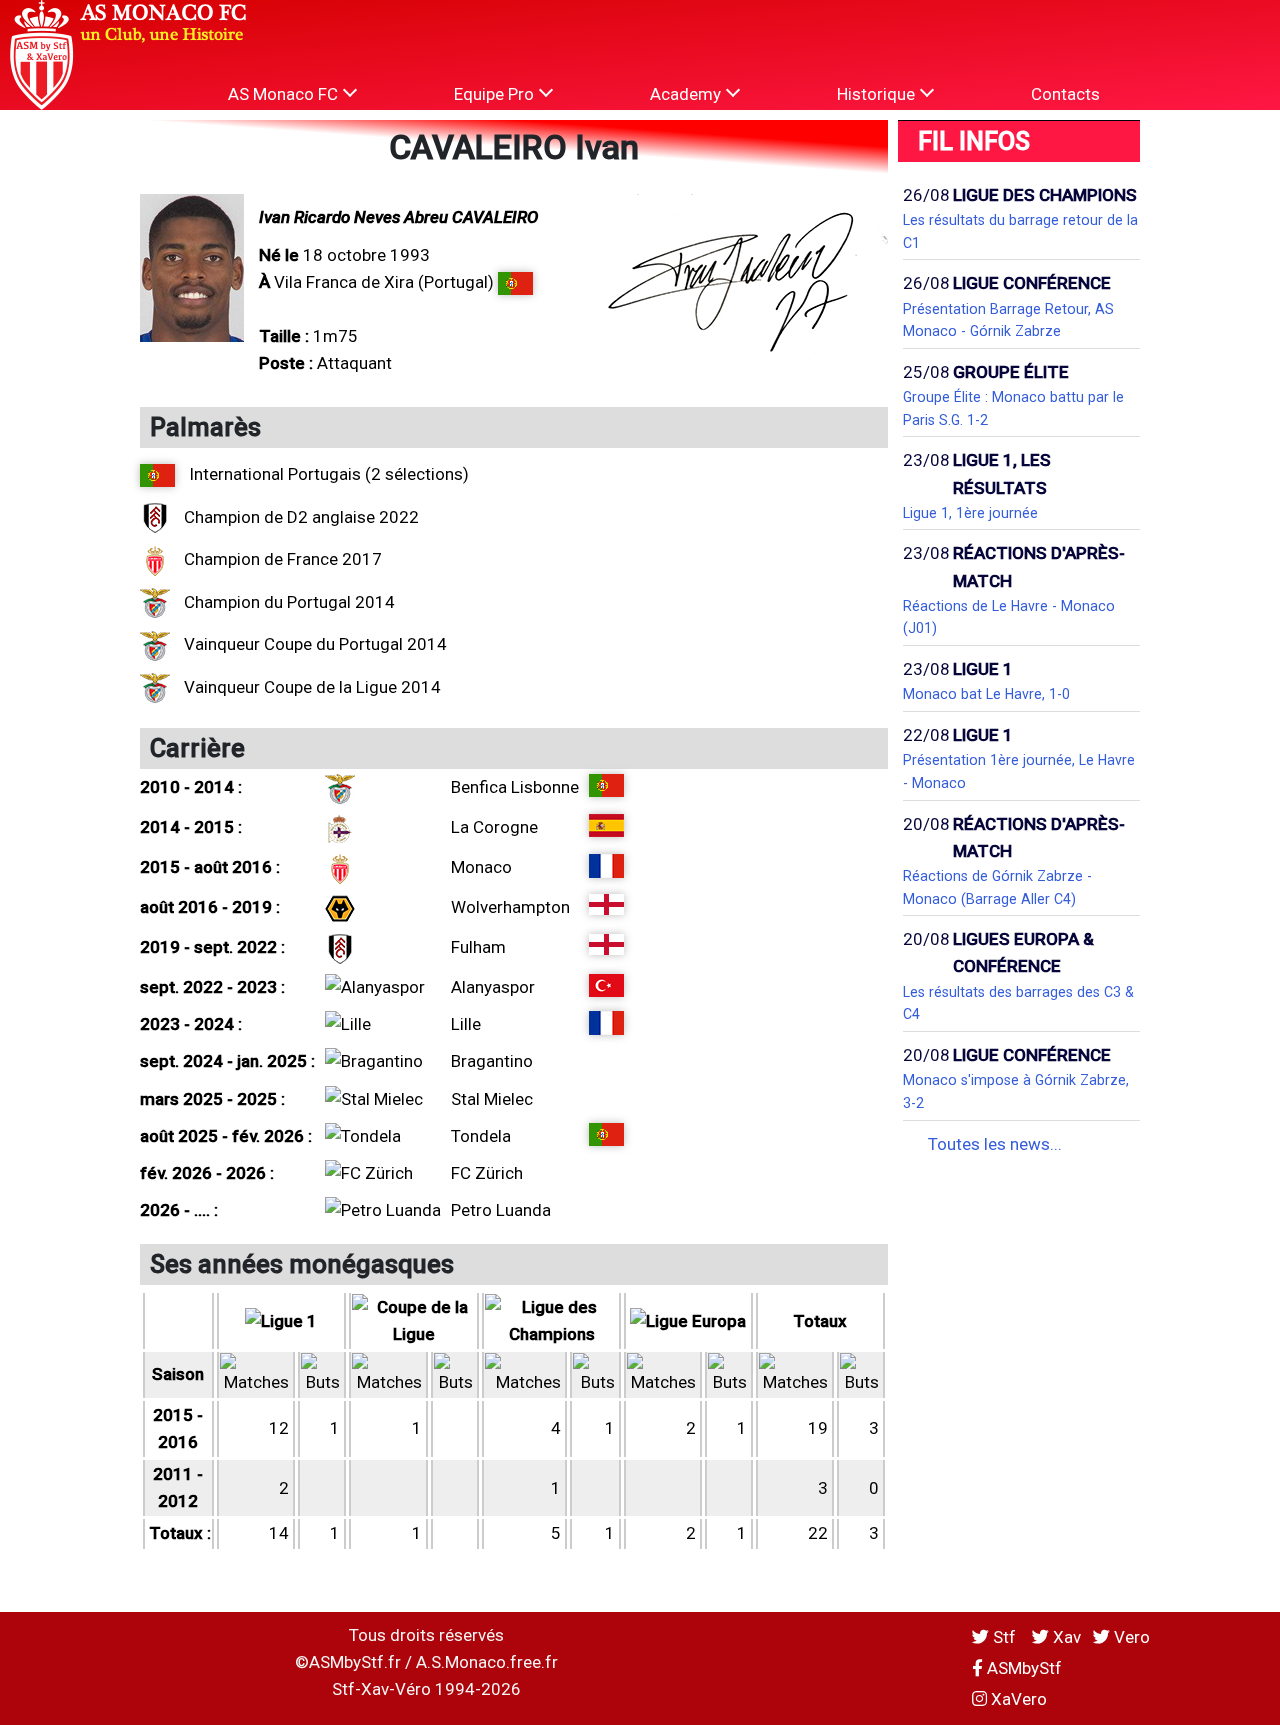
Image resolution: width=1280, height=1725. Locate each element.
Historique (878, 94)
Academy (687, 94)
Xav (1065, 1637)
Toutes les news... (995, 1144)
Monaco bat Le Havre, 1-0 (986, 694)
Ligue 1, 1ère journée (970, 513)
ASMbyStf (1022, 1668)
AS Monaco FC (285, 94)
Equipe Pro (496, 94)
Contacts (1065, 94)
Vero (1130, 1637)
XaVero (1017, 1699)
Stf (1004, 1637)
